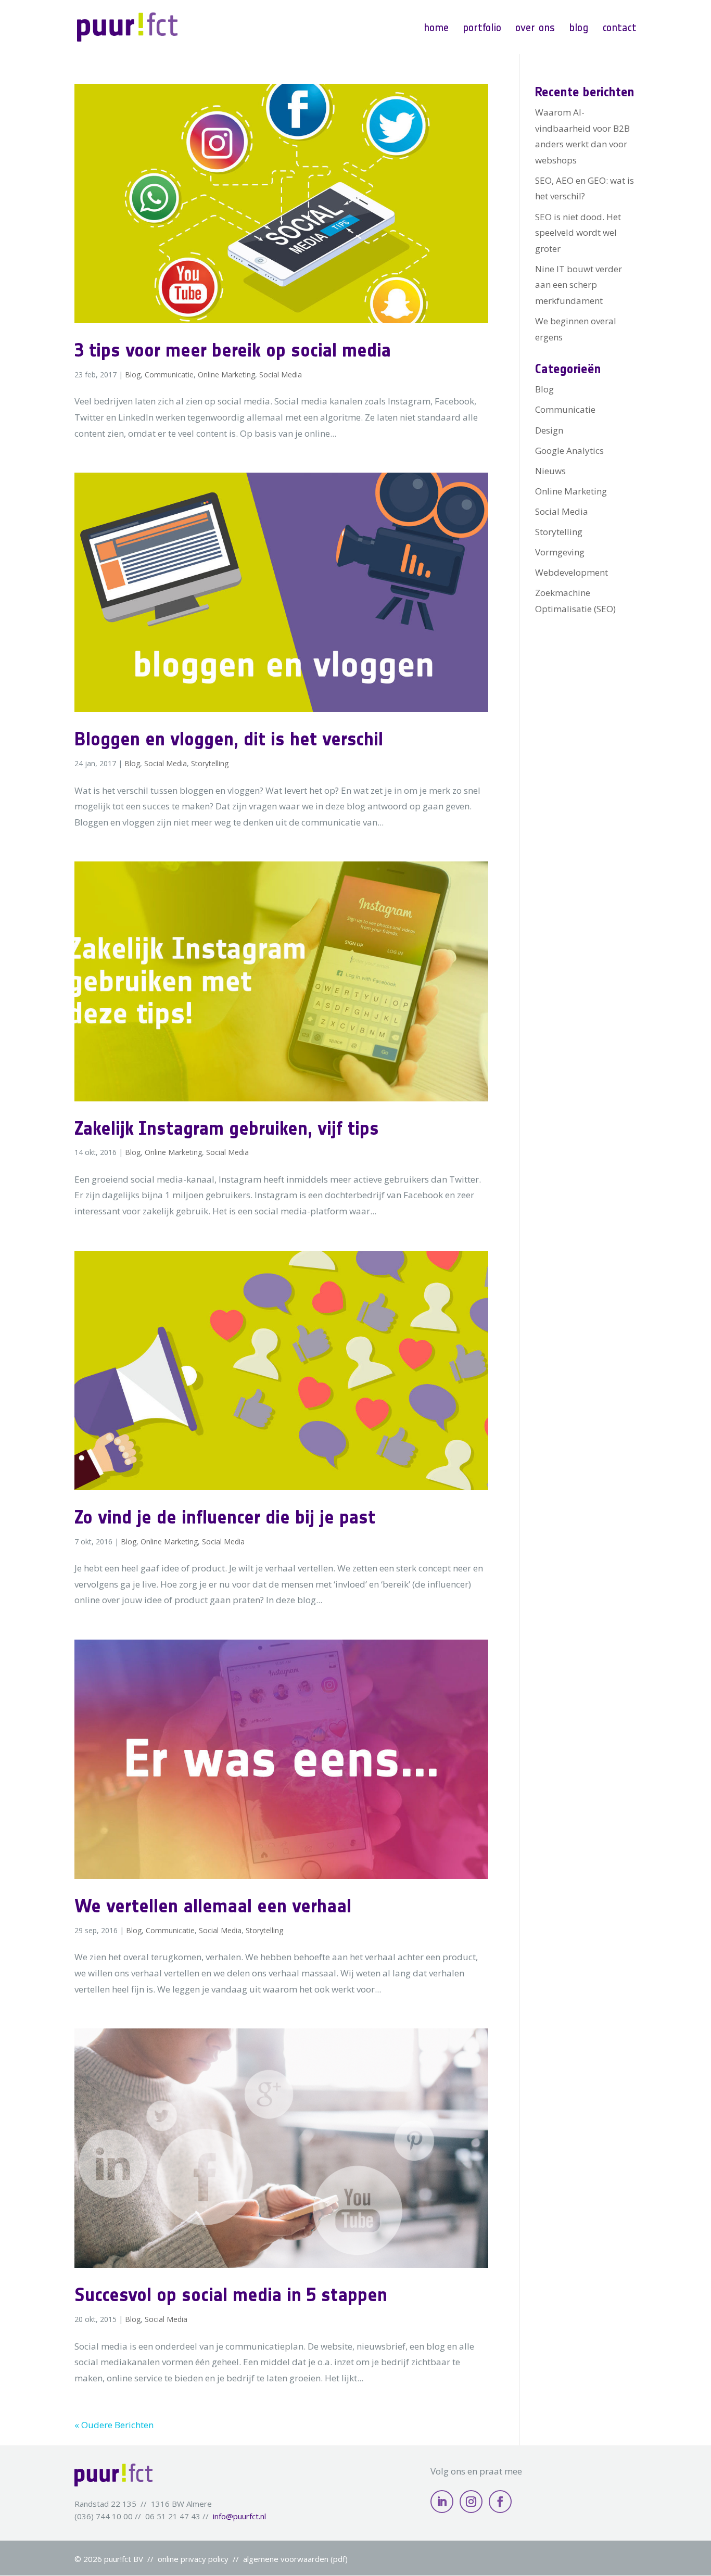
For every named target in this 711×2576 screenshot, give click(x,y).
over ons (535, 28)
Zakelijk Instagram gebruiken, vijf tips (227, 1128)
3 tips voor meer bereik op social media (233, 350)
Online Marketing (226, 375)
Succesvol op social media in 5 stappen (231, 2294)
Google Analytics (569, 451)
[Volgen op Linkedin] (442, 2502)
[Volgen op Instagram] (471, 2502)
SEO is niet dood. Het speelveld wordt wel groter (578, 233)
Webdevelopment (572, 572)
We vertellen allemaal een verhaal (213, 1906)
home (436, 28)
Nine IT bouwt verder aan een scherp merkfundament (579, 285)
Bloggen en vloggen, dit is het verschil (229, 739)
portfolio (482, 28)
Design (549, 430)
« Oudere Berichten (114, 2425)
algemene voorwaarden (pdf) (295, 2559)
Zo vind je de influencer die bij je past (225, 1517)
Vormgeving (560, 552)
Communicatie (169, 375)
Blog (133, 375)
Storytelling (210, 763)
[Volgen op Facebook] (500, 2502)
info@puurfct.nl (239, 2516)
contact (619, 28)
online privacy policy (193, 2559)
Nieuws (550, 471)
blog (579, 28)
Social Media (281, 375)
